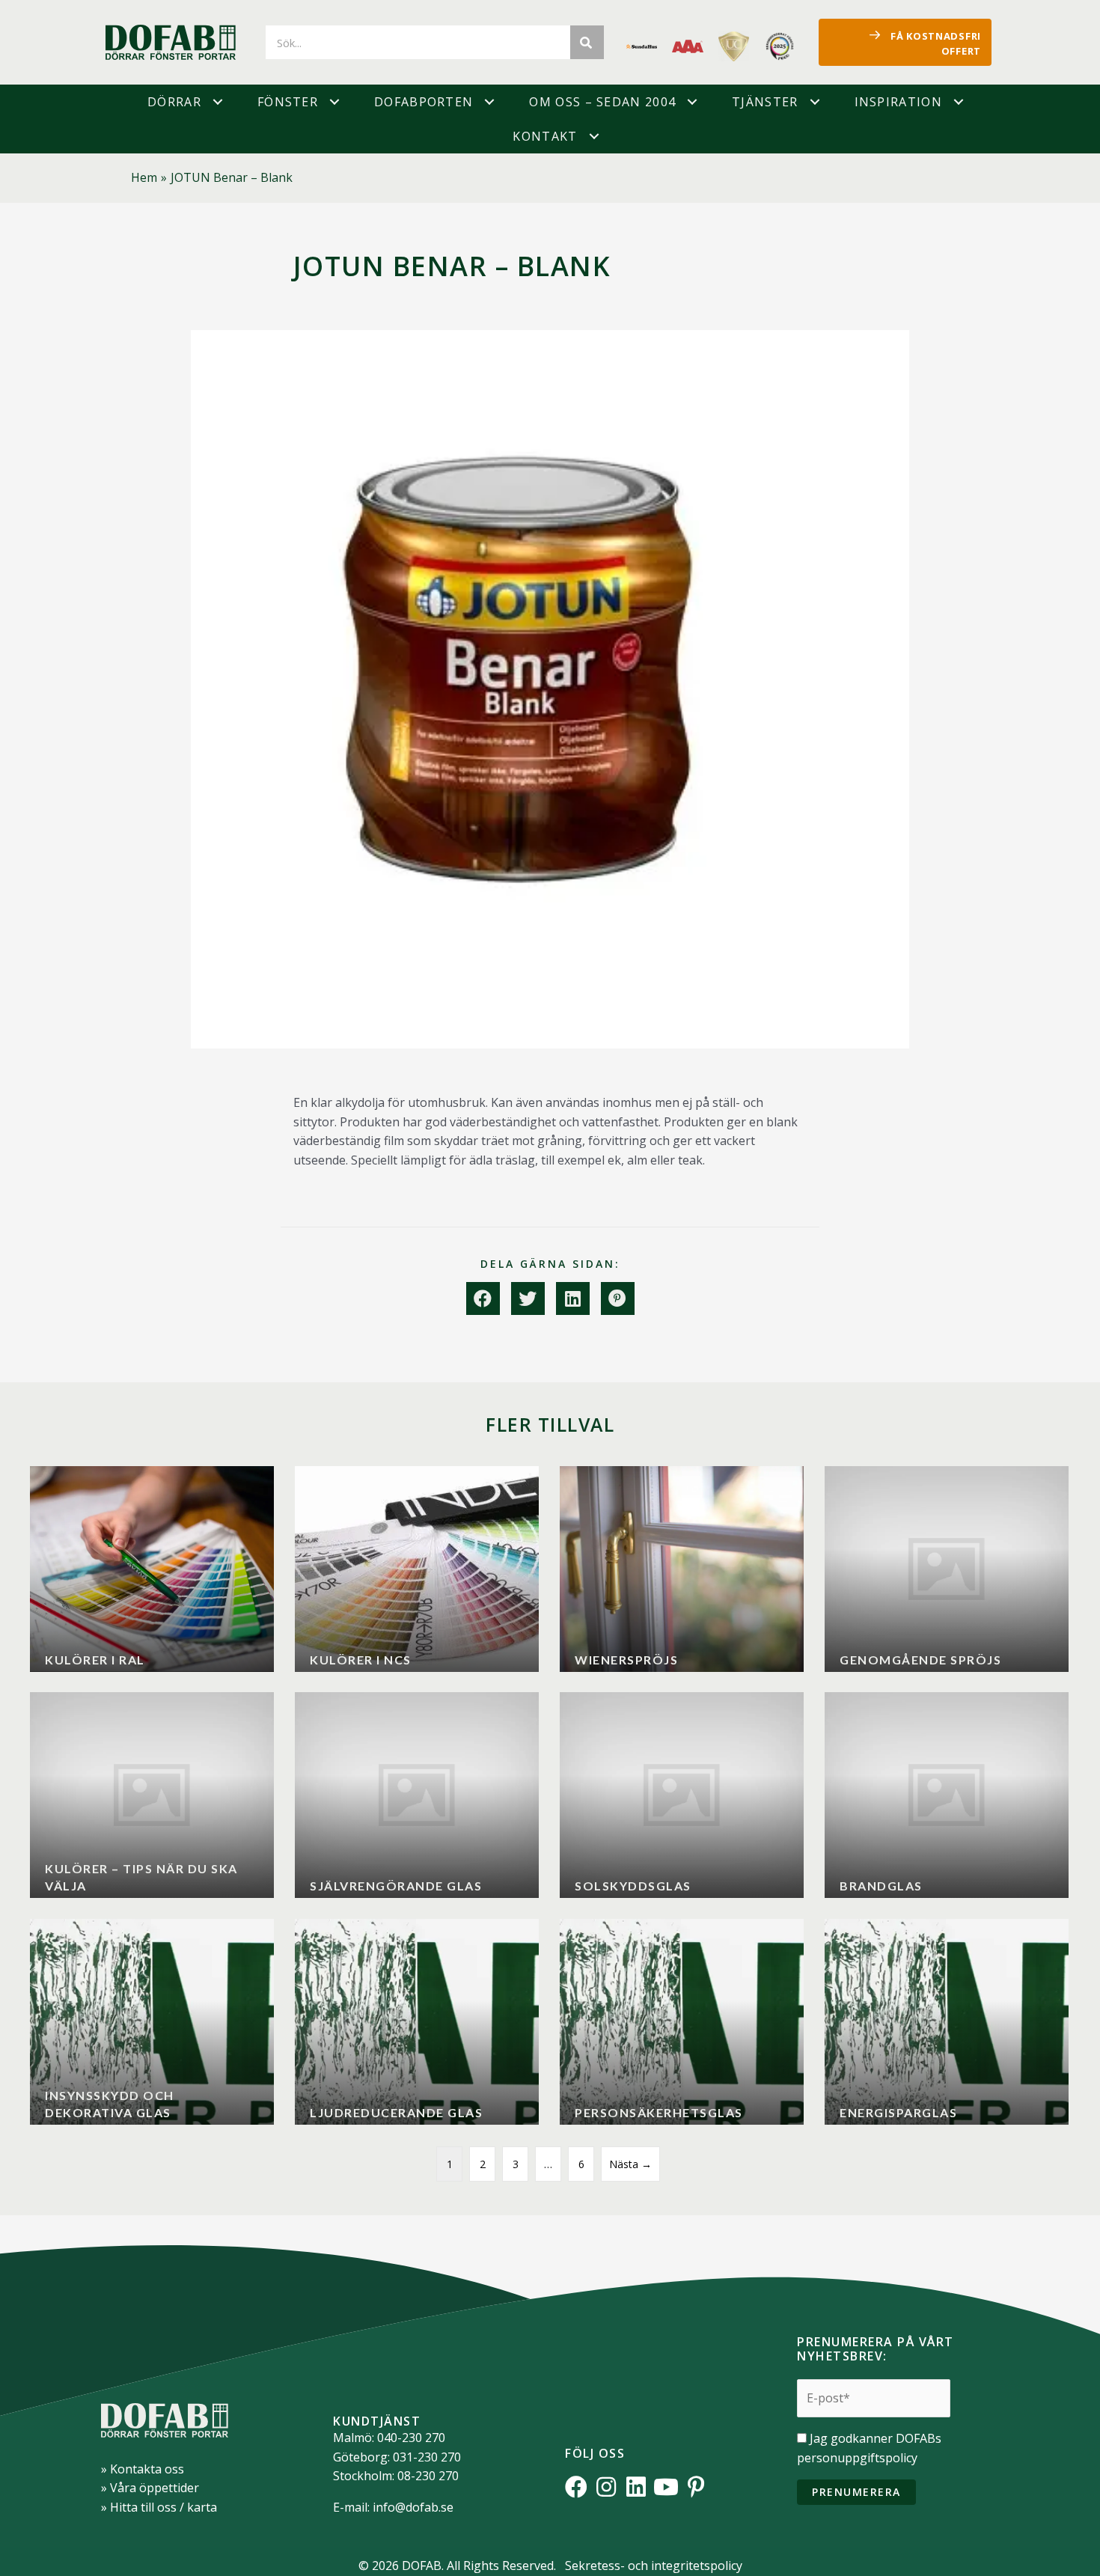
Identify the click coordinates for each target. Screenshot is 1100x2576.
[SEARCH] (587, 42)
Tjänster (765, 102)
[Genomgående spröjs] (947, 1569)
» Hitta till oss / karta (159, 2507)
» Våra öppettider (150, 2488)
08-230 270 (428, 2476)
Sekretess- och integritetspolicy (654, 2566)
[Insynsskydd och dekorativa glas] (152, 2022)
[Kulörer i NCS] (417, 1569)
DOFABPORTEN (424, 102)
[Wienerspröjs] (682, 1569)
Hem (144, 177)
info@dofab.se (413, 2507)
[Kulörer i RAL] (152, 1569)
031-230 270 (427, 2457)
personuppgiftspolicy (857, 2458)
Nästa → (630, 2164)
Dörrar (174, 102)
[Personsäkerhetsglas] (682, 2022)
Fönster (288, 102)
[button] (218, 102)
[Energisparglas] (947, 2022)
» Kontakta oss (143, 2469)
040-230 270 (411, 2438)
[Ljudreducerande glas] (417, 2022)
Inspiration (898, 102)
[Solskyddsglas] (682, 1795)
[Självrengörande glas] (417, 1795)
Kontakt (545, 136)
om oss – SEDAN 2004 (602, 102)
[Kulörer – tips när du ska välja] (152, 1795)
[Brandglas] (947, 1795)
